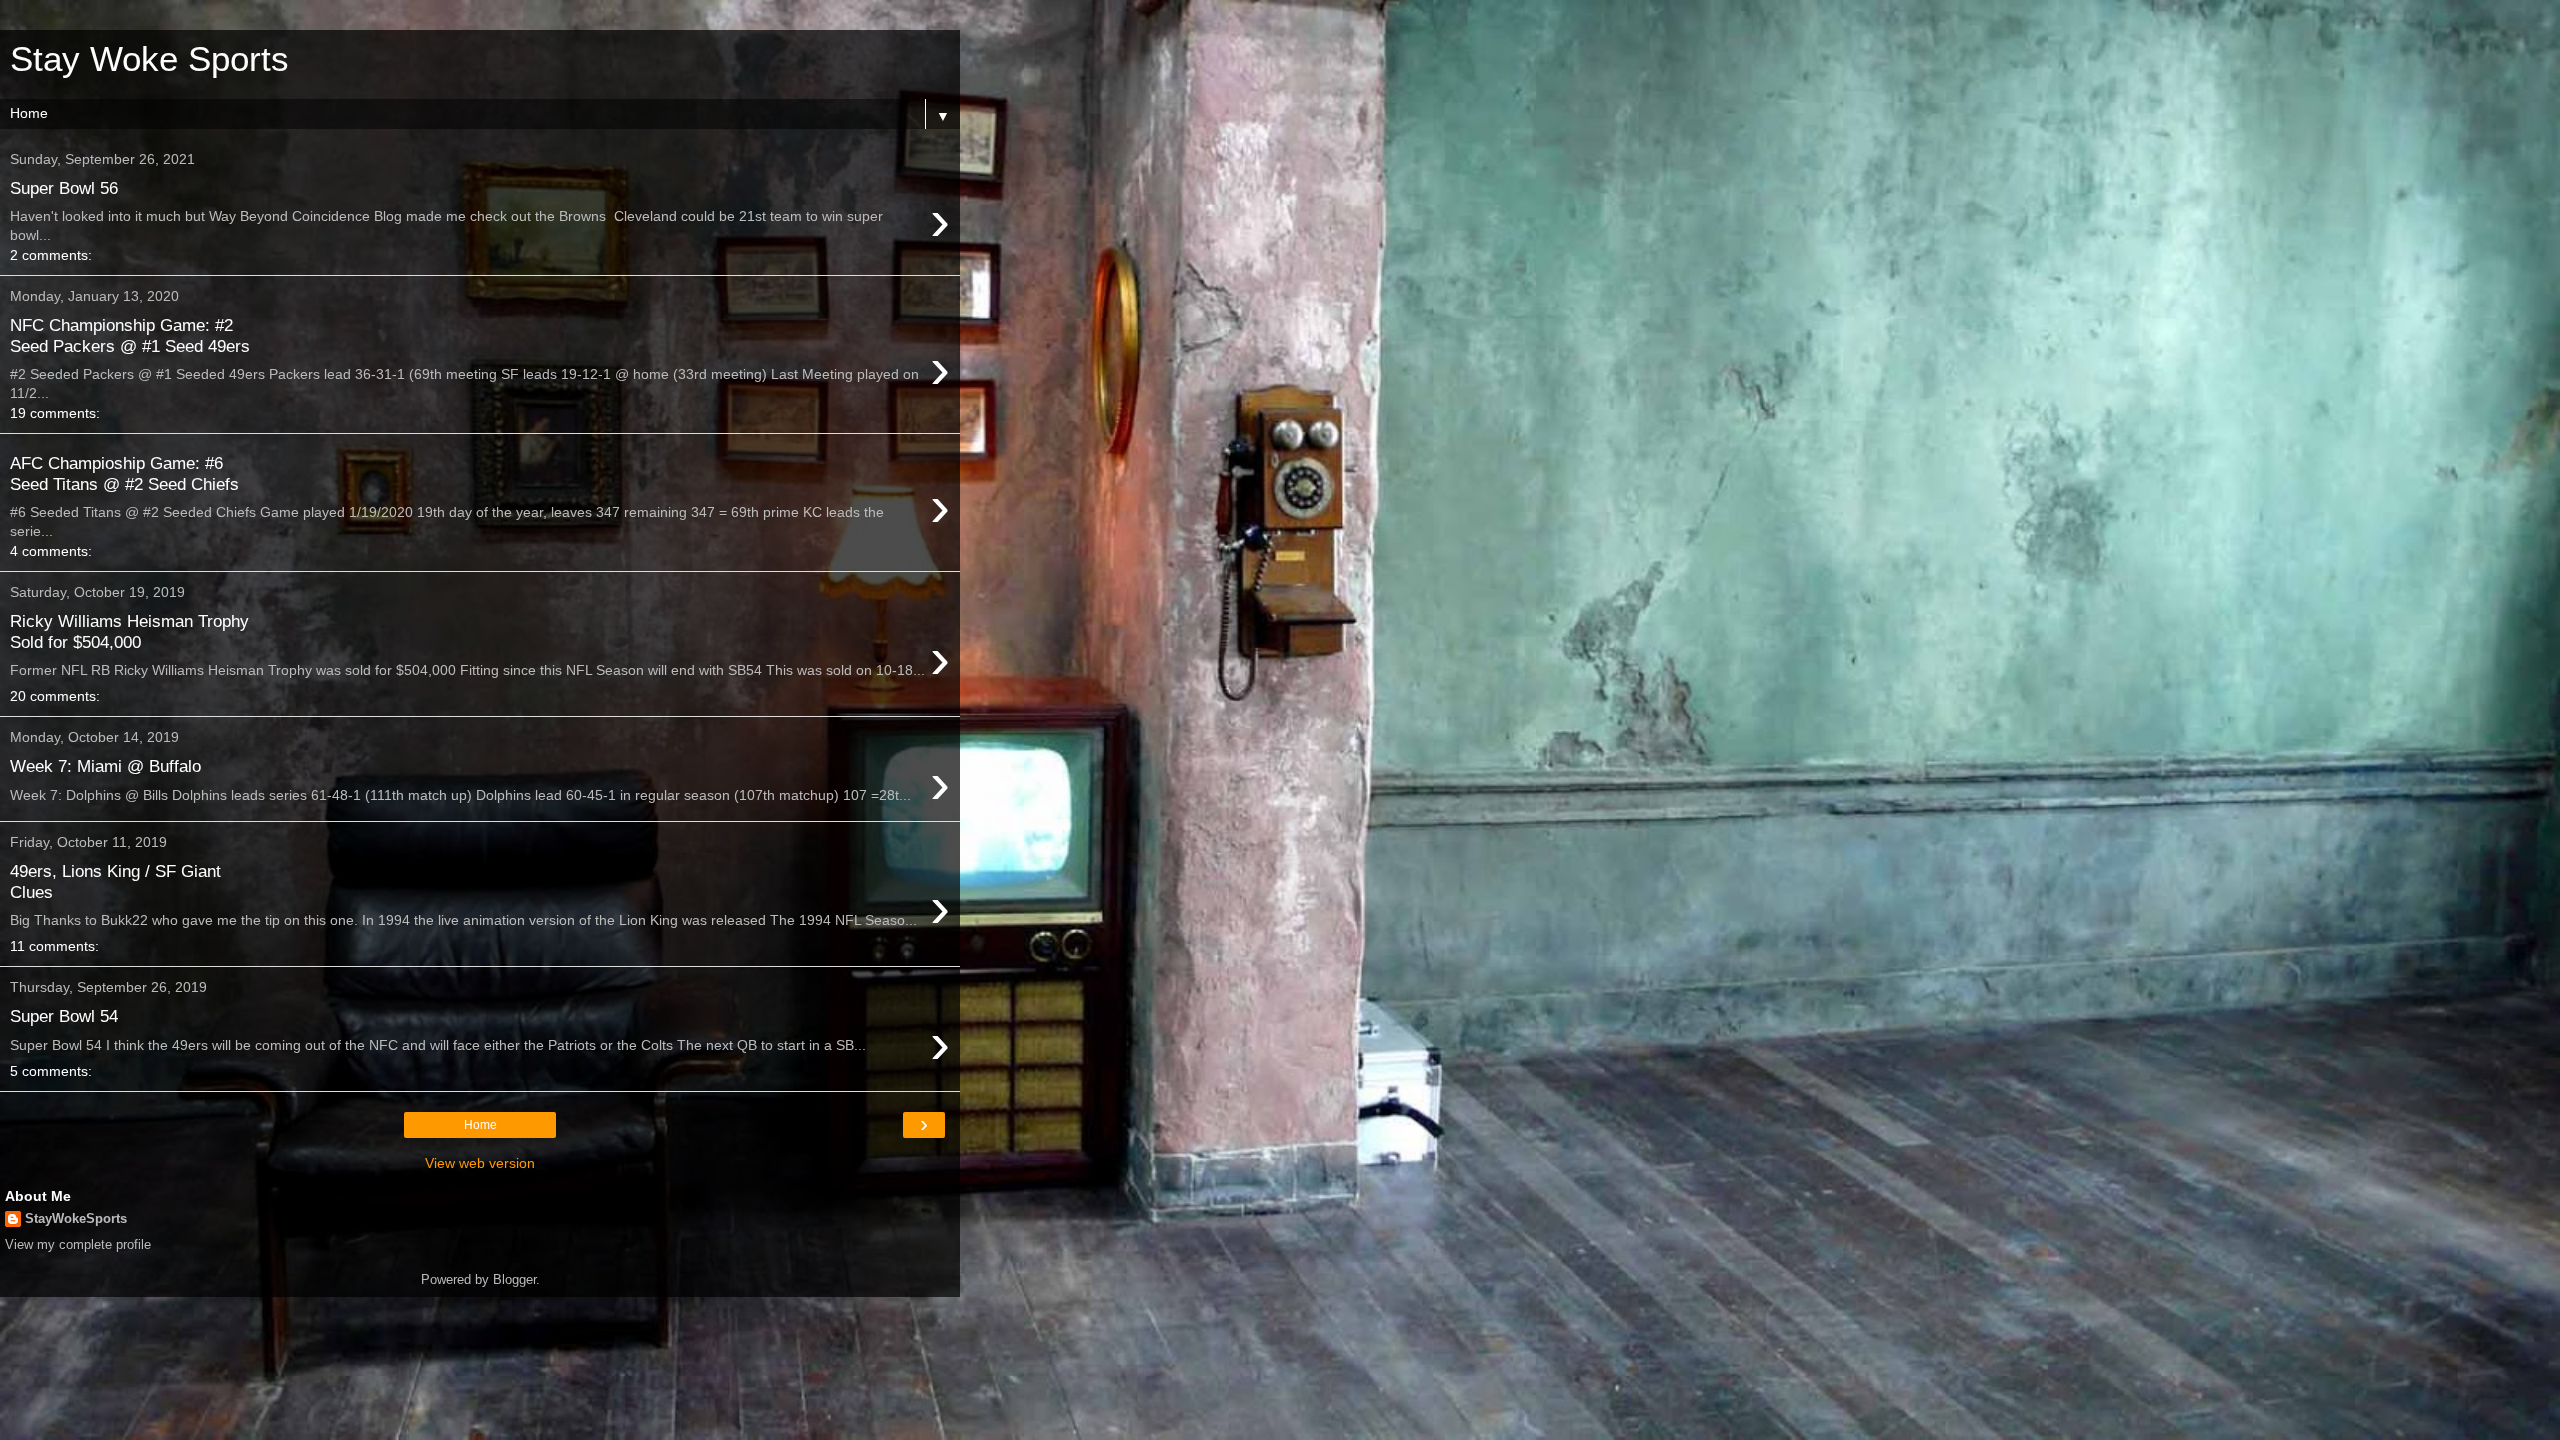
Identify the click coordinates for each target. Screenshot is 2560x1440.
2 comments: (51, 255)
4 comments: (51, 551)
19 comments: (55, 413)
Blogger (514, 1279)
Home (480, 1125)
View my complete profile (78, 1244)
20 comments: (55, 696)
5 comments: (51, 1071)
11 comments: (54, 946)
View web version (480, 1163)
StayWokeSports (76, 1218)
